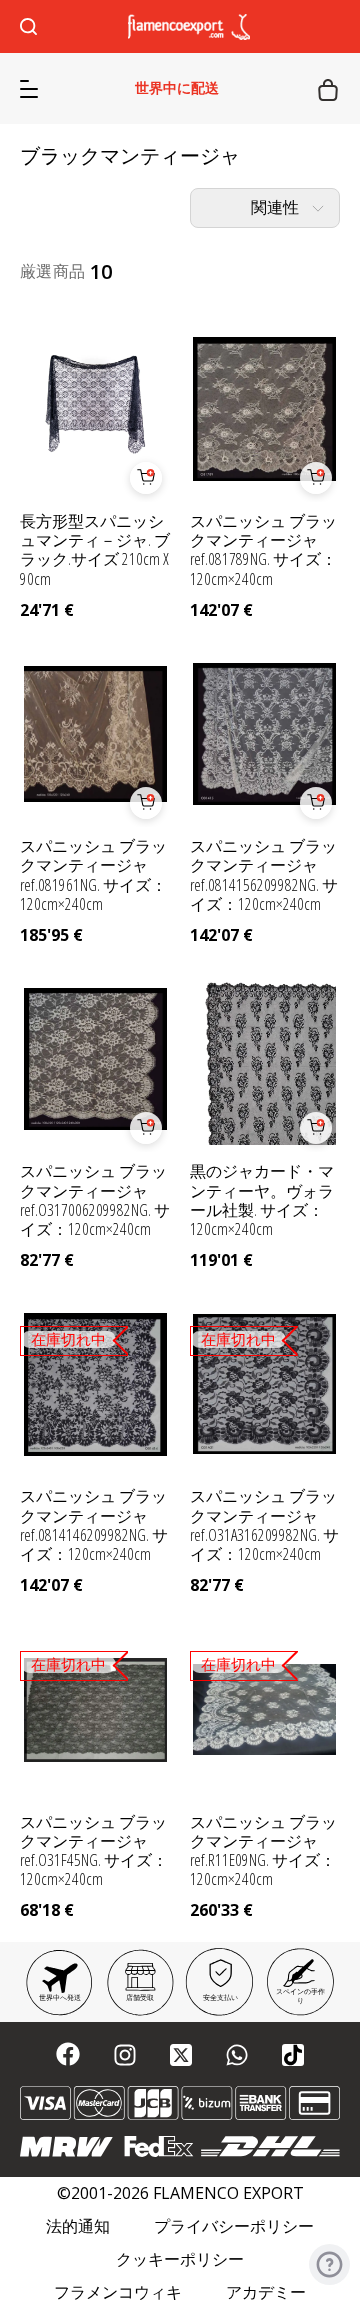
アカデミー (266, 2292)
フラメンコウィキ (118, 2292)
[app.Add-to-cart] (146, 478)
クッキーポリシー (180, 2259)
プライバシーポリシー (234, 2226)
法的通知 (78, 2226)
